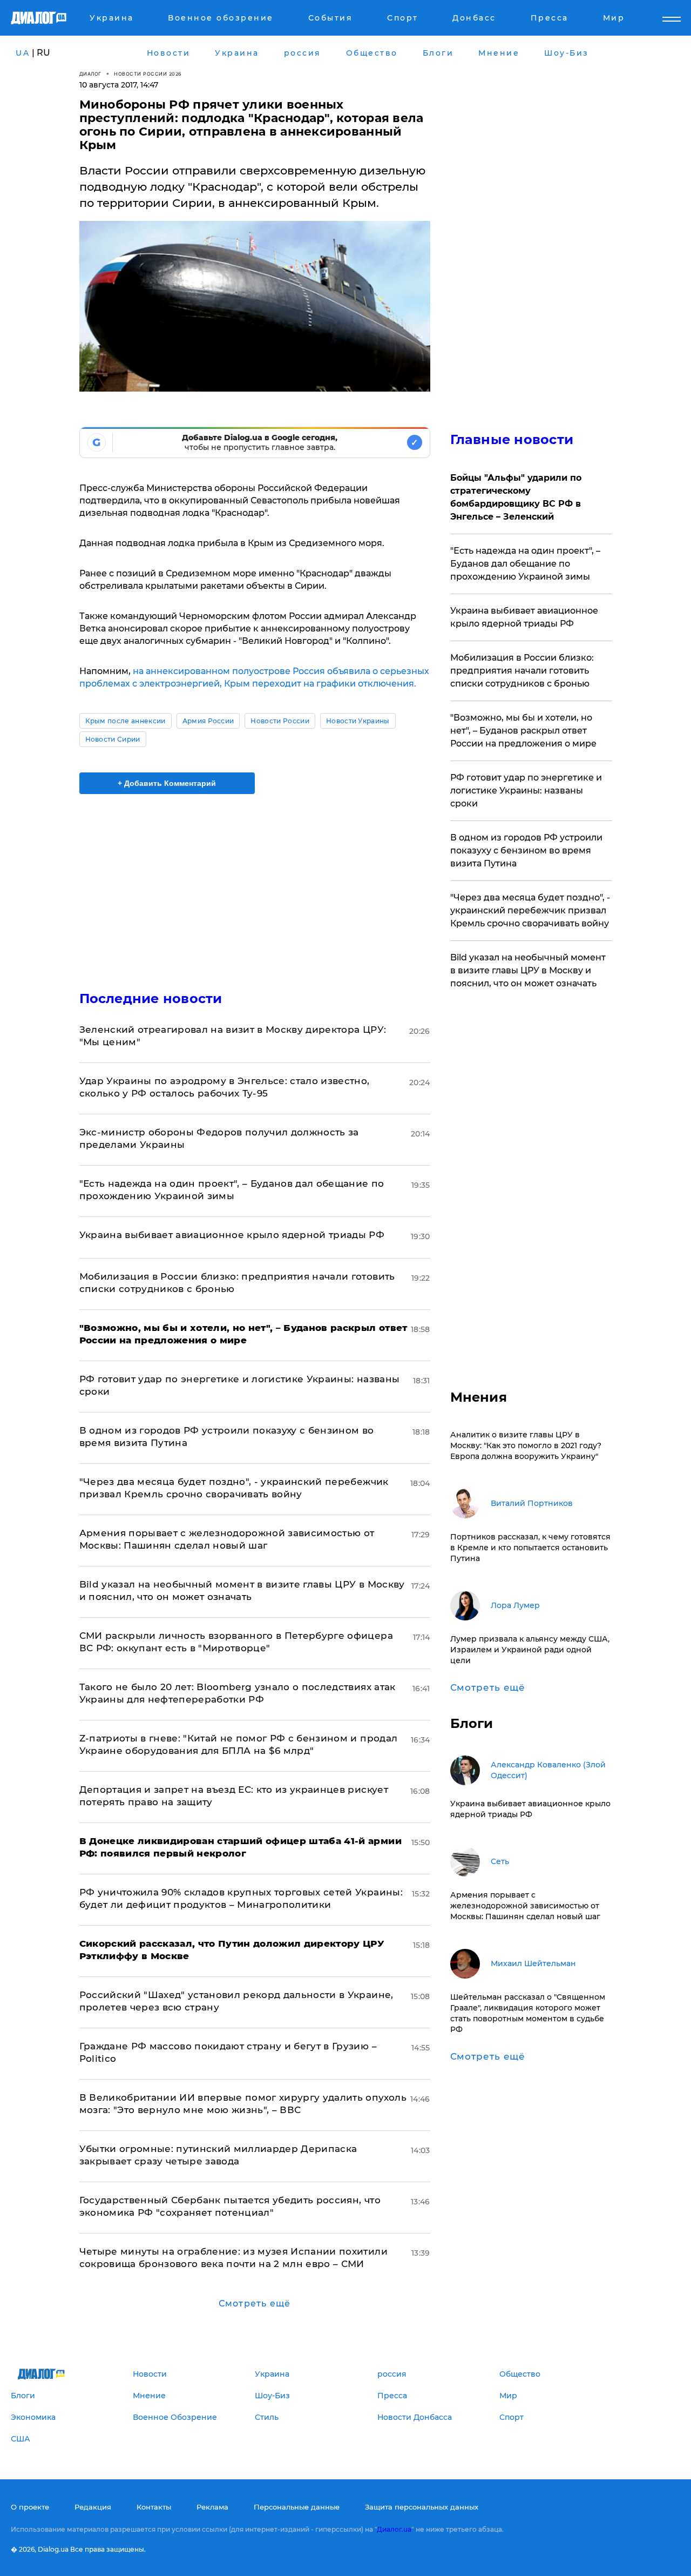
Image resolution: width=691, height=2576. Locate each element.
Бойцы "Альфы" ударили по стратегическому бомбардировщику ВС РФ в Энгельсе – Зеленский (516, 497)
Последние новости (151, 998)
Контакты (154, 2507)
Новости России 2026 (148, 74)
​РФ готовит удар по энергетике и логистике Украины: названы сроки (526, 791)
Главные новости (512, 439)
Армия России (208, 721)
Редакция (93, 2507)
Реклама (212, 2507)
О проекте (30, 2507)
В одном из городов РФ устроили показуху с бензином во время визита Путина (526, 850)
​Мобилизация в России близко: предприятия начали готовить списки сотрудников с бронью (522, 671)
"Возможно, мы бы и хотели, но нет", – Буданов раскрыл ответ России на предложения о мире (523, 731)
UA (23, 53)
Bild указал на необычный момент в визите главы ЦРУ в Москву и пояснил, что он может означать (528, 970)
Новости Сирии (113, 739)
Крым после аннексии (126, 721)
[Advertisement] (255, 883)
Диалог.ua (394, 2529)
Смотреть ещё (255, 2303)
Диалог (90, 74)
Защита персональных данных (422, 2507)
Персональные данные (297, 2507)
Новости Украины (358, 721)
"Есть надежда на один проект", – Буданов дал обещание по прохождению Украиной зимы (525, 564)
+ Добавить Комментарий (167, 783)
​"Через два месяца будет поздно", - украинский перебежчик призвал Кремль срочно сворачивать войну (530, 910)
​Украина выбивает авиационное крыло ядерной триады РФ (232, 1235)
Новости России (280, 721)
